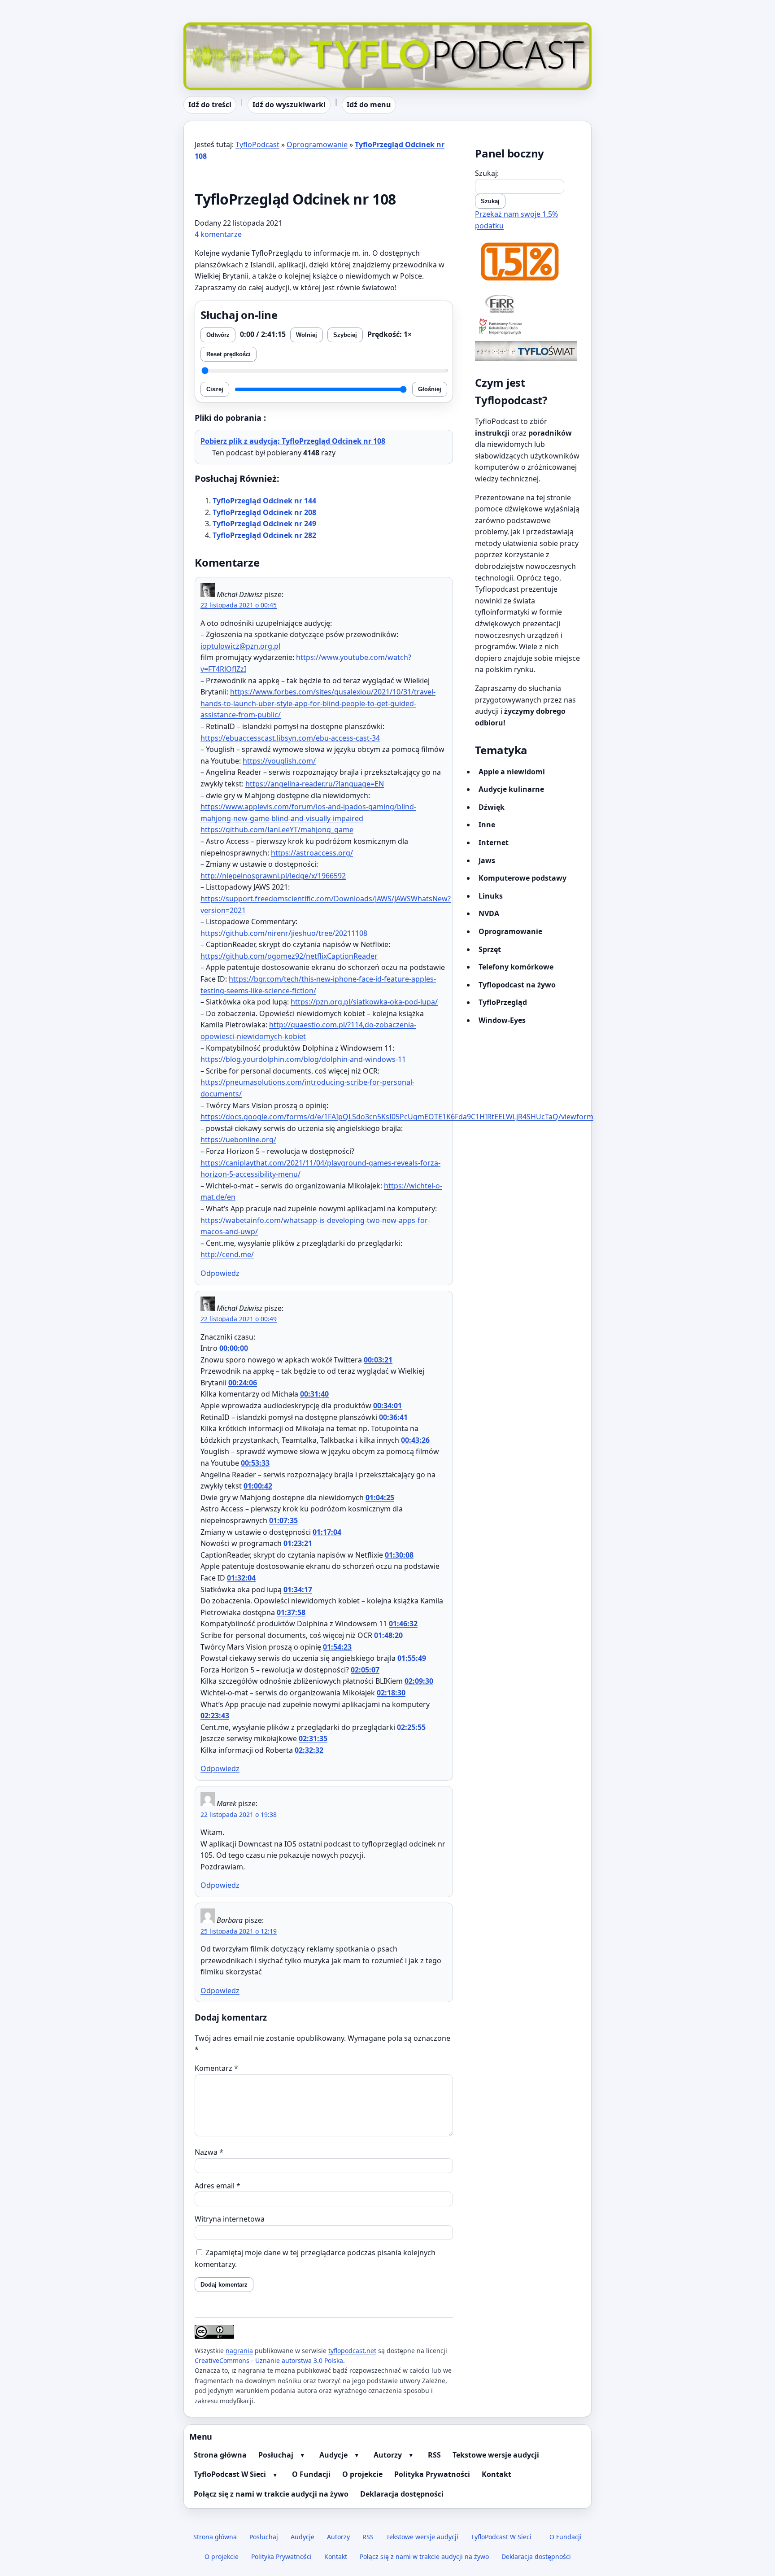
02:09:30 (419, 1681)
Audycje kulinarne (511, 789)
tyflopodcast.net (352, 2351)
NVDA (489, 913)
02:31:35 (313, 1738)
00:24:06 (243, 1383)
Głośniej (430, 389)
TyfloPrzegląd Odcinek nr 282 (264, 535)
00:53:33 (255, 1463)
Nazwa (209, 2152)
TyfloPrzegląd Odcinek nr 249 (264, 524)
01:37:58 (291, 1612)
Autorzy (388, 2455)
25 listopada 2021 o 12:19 (239, 1931)
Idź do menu (369, 105)
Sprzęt (490, 949)
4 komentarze (218, 234)
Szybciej (345, 335)
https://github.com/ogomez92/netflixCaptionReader (289, 956)
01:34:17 (298, 1589)
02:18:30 (391, 1693)
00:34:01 (387, 1406)
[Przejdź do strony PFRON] (528, 327)
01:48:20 (388, 1635)
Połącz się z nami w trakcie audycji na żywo (271, 2494)
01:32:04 (241, 1578)
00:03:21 (378, 1360)
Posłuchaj (276, 2455)
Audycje (333, 2455)
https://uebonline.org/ (238, 1140)
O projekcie (362, 2474)
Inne (487, 825)
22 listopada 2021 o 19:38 (239, 1814)
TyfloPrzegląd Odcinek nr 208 (264, 512)
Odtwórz (218, 335)
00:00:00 (234, 1348)
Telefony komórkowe (516, 967)
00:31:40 (314, 1394)
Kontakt (496, 2474)
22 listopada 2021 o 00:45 (239, 605)
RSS (434, 2455)
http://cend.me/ (227, 1254)
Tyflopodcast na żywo (517, 985)
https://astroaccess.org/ (312, 853)
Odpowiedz (220, 1273)
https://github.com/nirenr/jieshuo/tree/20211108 (284, 933)
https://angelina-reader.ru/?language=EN (315, 784)
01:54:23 (337, 1647)
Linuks (491, 896)
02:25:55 (411, 1727)
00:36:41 (393, 1417)
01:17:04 (327, 1532)
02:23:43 (215, 1716)
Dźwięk (492, 807)
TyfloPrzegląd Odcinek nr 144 (264, 501)
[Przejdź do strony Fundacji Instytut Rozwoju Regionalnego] (528, 303)
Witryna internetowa (230, 2219)
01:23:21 (298, 1543)
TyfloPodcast (205, 28)
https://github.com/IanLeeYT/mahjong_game (277, 830)
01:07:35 (283, 1520)
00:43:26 (415, 1440)
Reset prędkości (229, 354)
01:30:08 (399, 1555)
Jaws (487, 860)
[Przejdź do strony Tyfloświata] (528, 351)
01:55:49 (412, 1658)
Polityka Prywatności (432, 2474)
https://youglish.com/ (279, 761)
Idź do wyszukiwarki (289, 105)
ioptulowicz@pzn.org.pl (240, 646)
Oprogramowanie (317, 144)
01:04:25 (380, 1498)
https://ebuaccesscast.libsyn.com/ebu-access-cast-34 (290, 738)
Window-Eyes (502, 1020)
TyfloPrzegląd (503, 1002)
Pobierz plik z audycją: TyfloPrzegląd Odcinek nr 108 (293, 441)
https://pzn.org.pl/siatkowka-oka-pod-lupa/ (364, 1002)
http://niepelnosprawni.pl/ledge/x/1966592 (273, 876)
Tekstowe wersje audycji (496, 2455)
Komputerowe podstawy (522, 878)
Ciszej (215, 389)
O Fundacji (311, 2474)
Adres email (218, 2186)
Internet (494, 843)
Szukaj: (487, 173)
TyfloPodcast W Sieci (230, 2474)
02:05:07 (365, 1670)
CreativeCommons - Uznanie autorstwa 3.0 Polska (269, 2360)
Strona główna (220, 2455)
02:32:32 (309, 1750)
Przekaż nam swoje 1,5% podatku (516, 220)
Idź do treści (210, 105)
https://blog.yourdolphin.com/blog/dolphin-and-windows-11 (303, 1059)
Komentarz (216, 2068)
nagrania (239, 2351)
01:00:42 (258, 1486)
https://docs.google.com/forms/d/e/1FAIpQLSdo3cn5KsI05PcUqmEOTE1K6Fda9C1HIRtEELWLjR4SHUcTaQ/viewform (397, 1117)
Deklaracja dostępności (402, 2494)
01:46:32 (403, 1624)
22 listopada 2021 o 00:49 (239, 1319)
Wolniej (307, 335)
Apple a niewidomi (512, 772)
